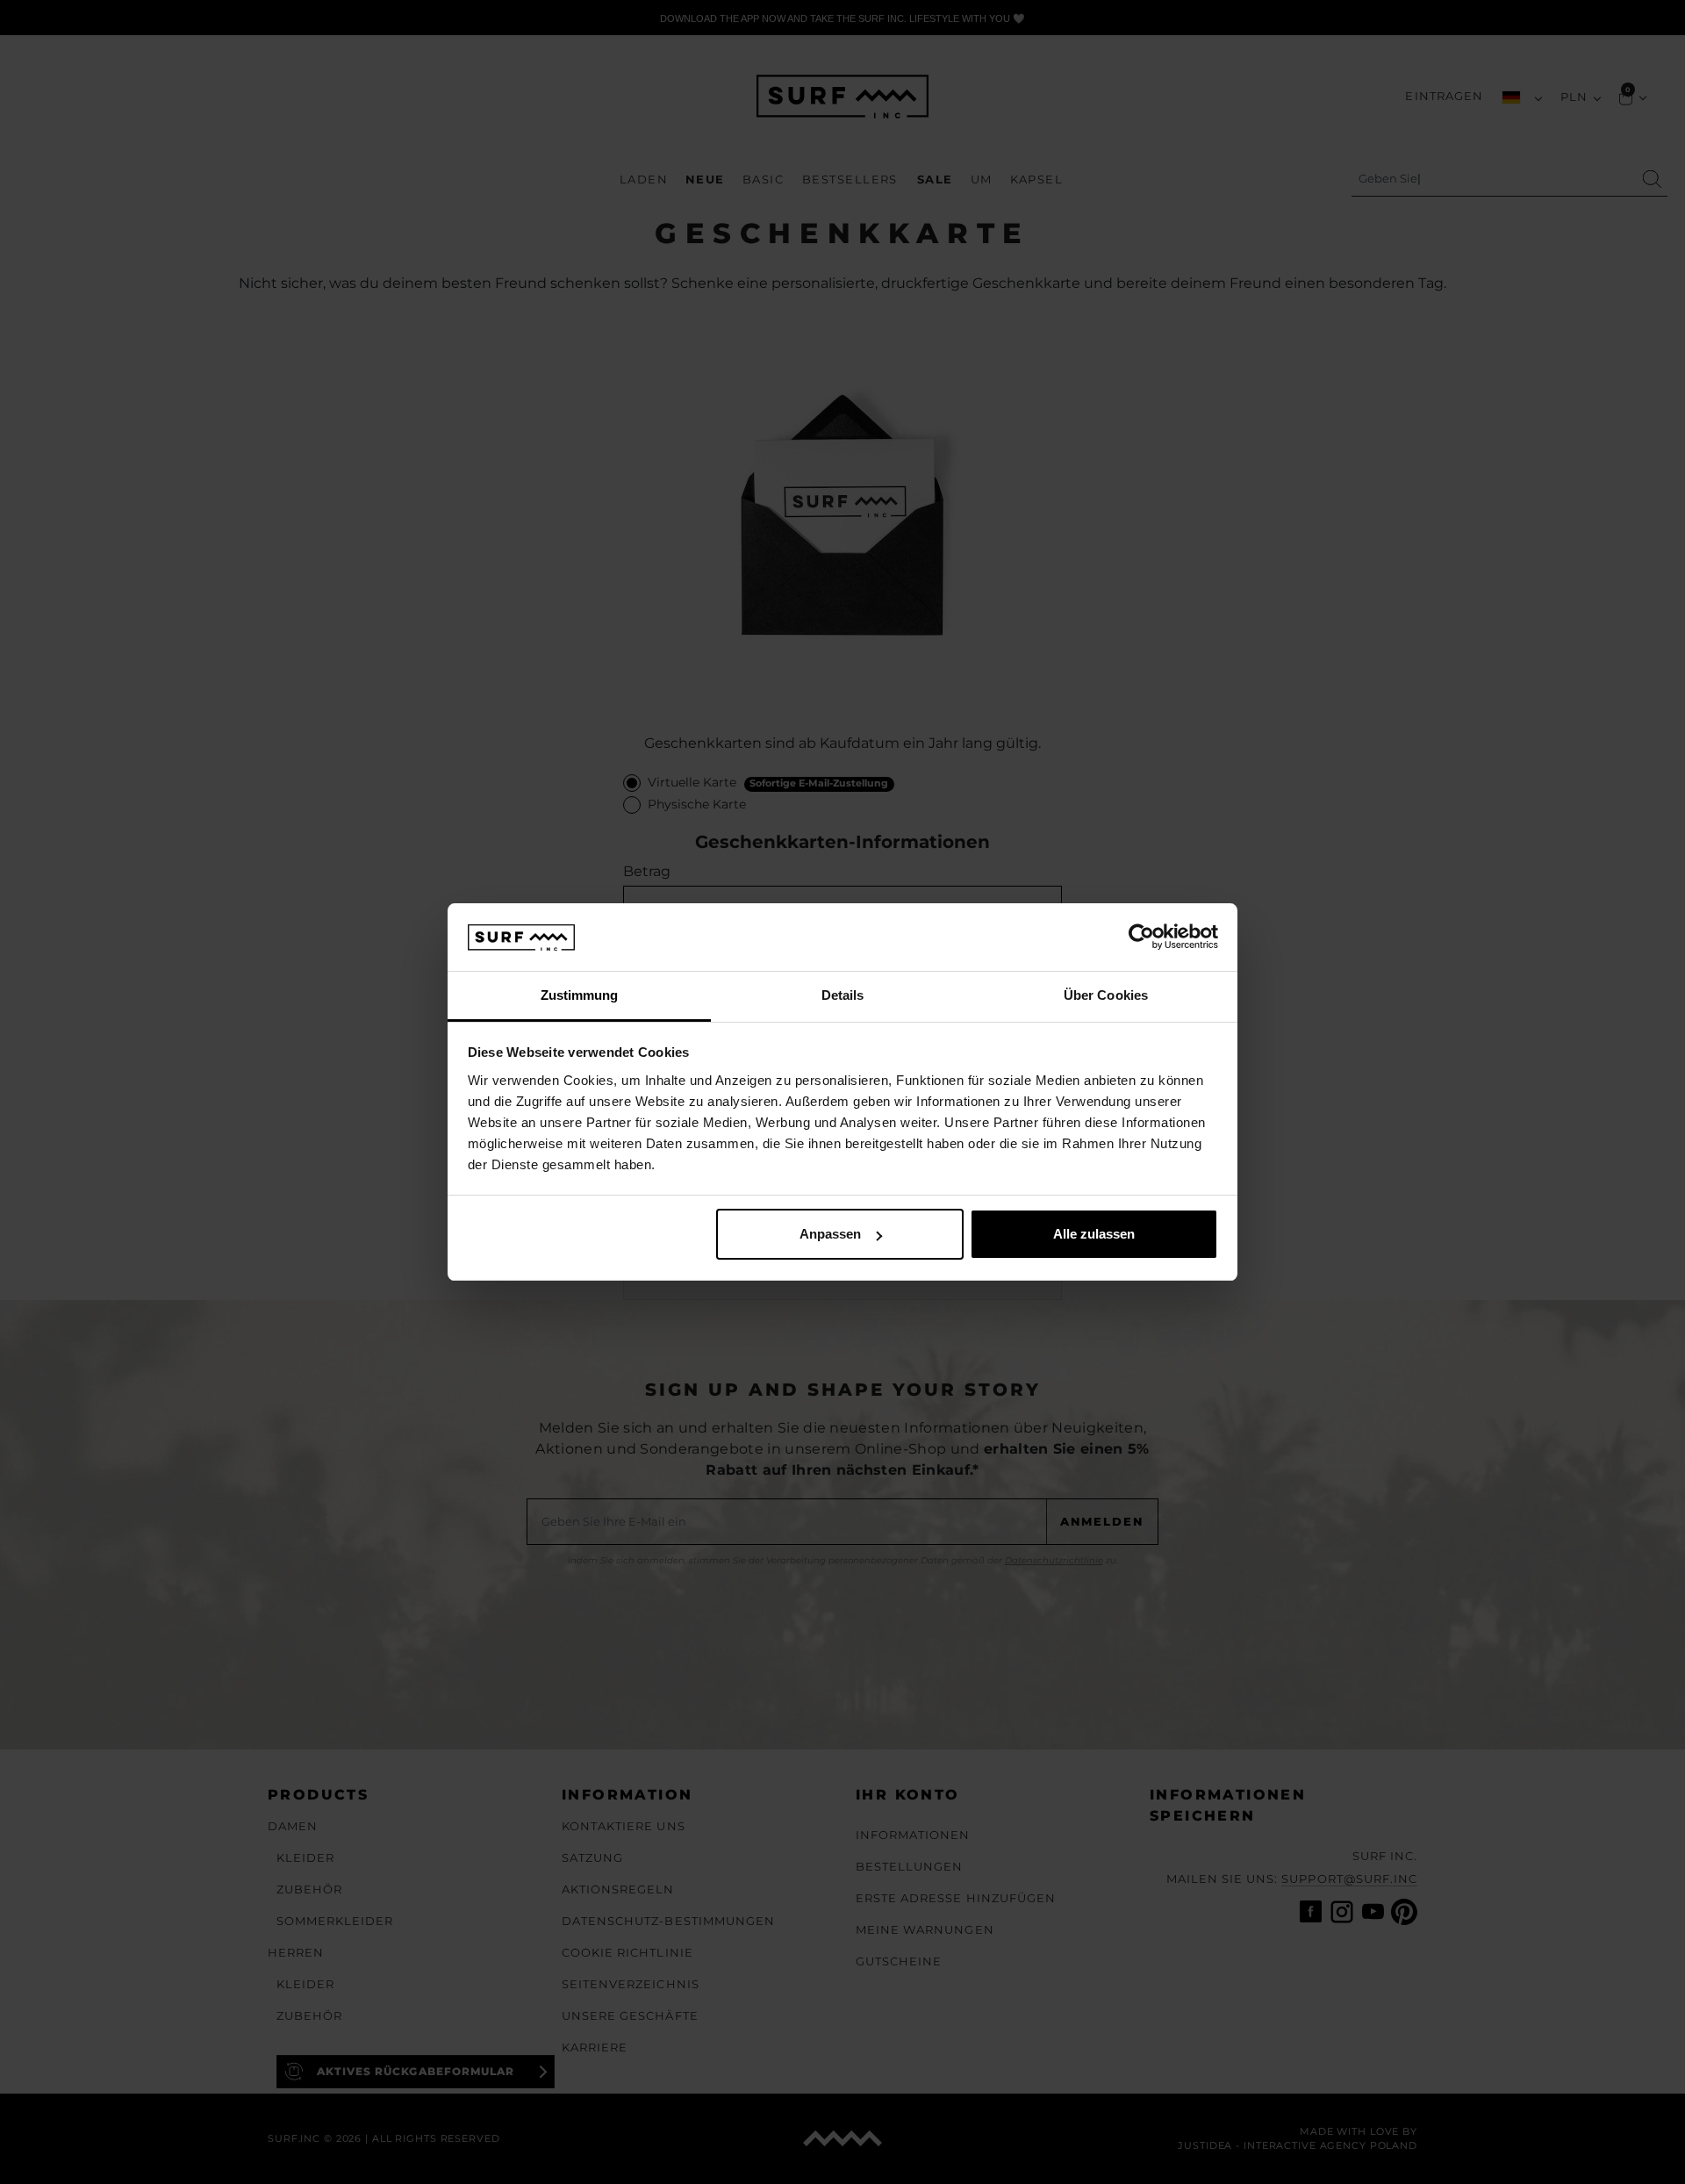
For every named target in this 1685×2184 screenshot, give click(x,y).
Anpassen (830, 1234)
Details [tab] (843, 995)
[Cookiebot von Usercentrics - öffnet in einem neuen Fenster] (1141, 938)
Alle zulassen (1094, 1234)
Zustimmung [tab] (580, 995)
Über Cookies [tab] (1106, 995)
